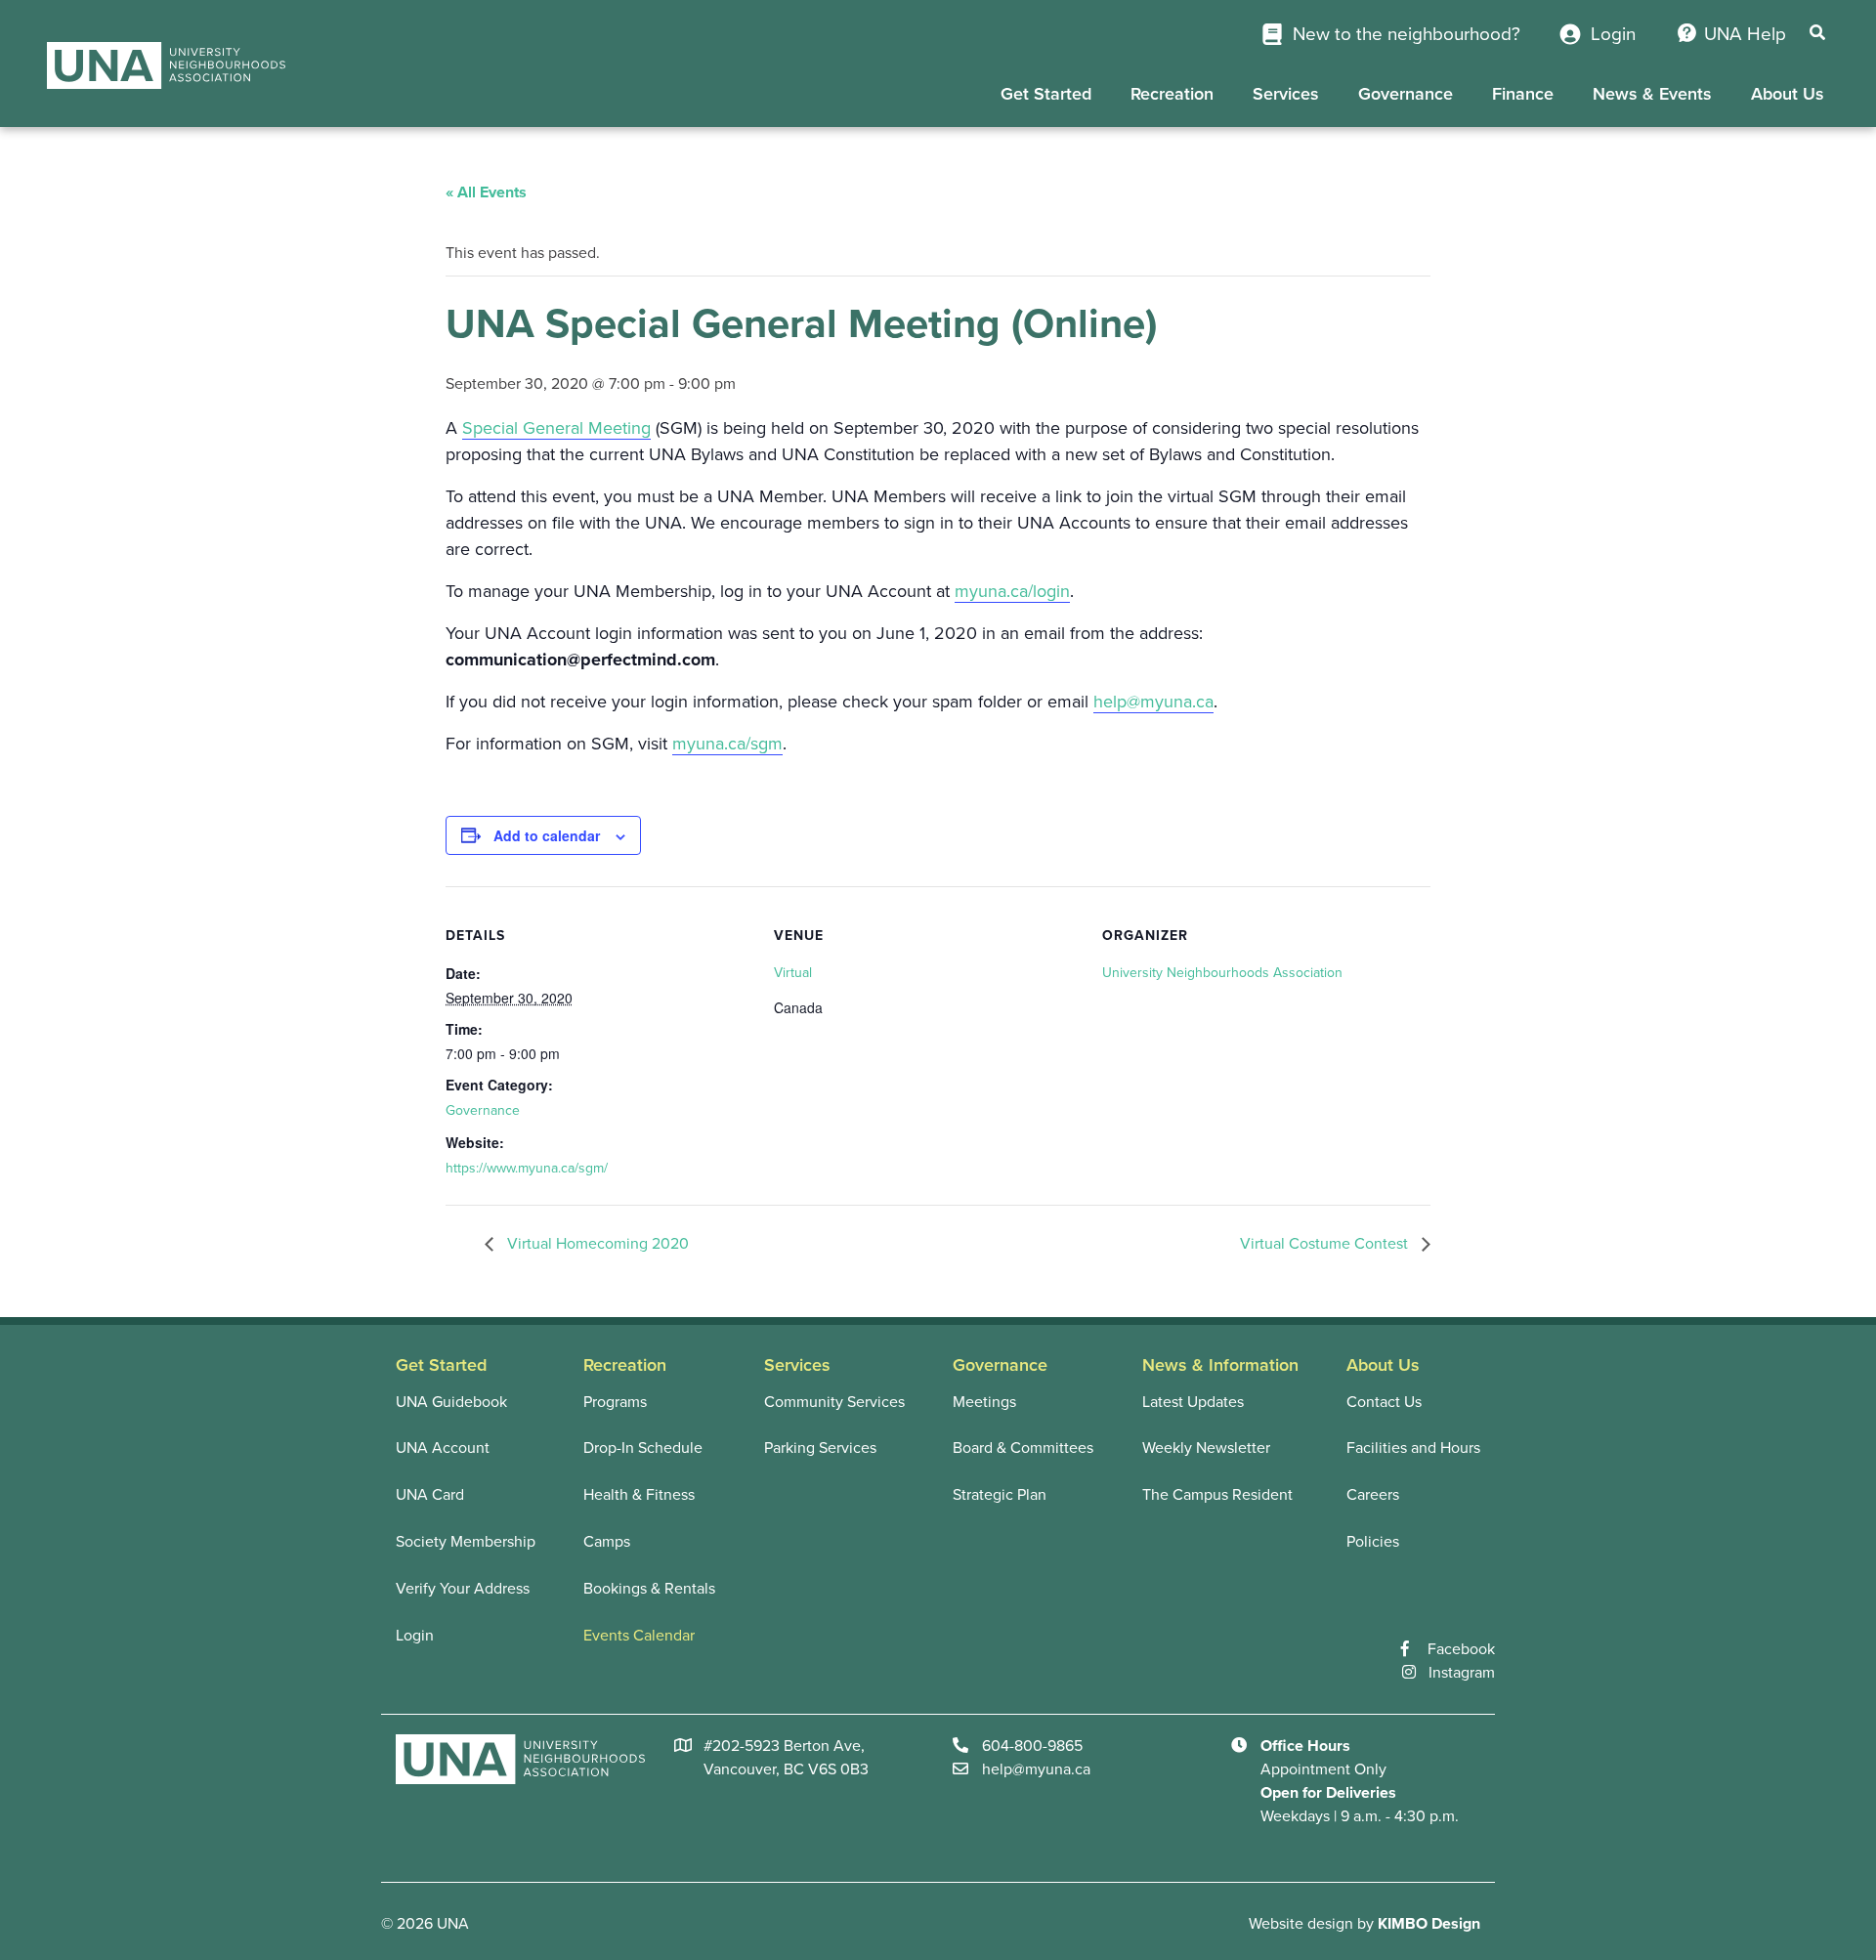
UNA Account (443, 1448)
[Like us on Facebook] (1414, 1649)
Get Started (1046, 94)
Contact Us (1384, 1402)
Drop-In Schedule (643, 1448)
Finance (1523, 94)
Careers (1373, 1495)
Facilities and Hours (1413, 1448)
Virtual (793, 973)
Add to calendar (547, 835)
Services (1286, 94)
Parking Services (820, 1448)
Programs (615, 1402)
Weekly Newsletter (1206, 1448)
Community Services (834, 1402)
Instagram (1462, 1673)
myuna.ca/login (1012, 591)
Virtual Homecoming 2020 (596, 1244)
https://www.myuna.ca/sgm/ (527, 1168)
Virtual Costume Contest (1326, 1244)
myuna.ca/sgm (727, 744)
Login (1611, 34)
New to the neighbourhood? (1404, 34)
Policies (1373, 1542)
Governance (1406, 94)
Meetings (984, 1402)
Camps (607, 1542)
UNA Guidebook (451, 1402)
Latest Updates (1193, 1402)
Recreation (1172, 94)
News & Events (1652, 94)
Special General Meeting (556, 428)
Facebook (1461, 1649)
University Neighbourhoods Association (1222, 973)
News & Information (1220, 1365)
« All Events (486, 192)
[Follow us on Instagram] (1415, 1673)
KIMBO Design (1429, 1924)
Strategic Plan (1000, 1495)
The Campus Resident (1217, 1495)
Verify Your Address (463, 1589)
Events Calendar (639, 1636)
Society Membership (466, 1542)
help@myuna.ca (1153, 702)
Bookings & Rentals (649, 1589)
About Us (1788, 94)
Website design (1301, 1924)
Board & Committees (1023, 1448)
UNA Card (430, 1495)
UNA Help (1745, 34)
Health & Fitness (639, 1495)
